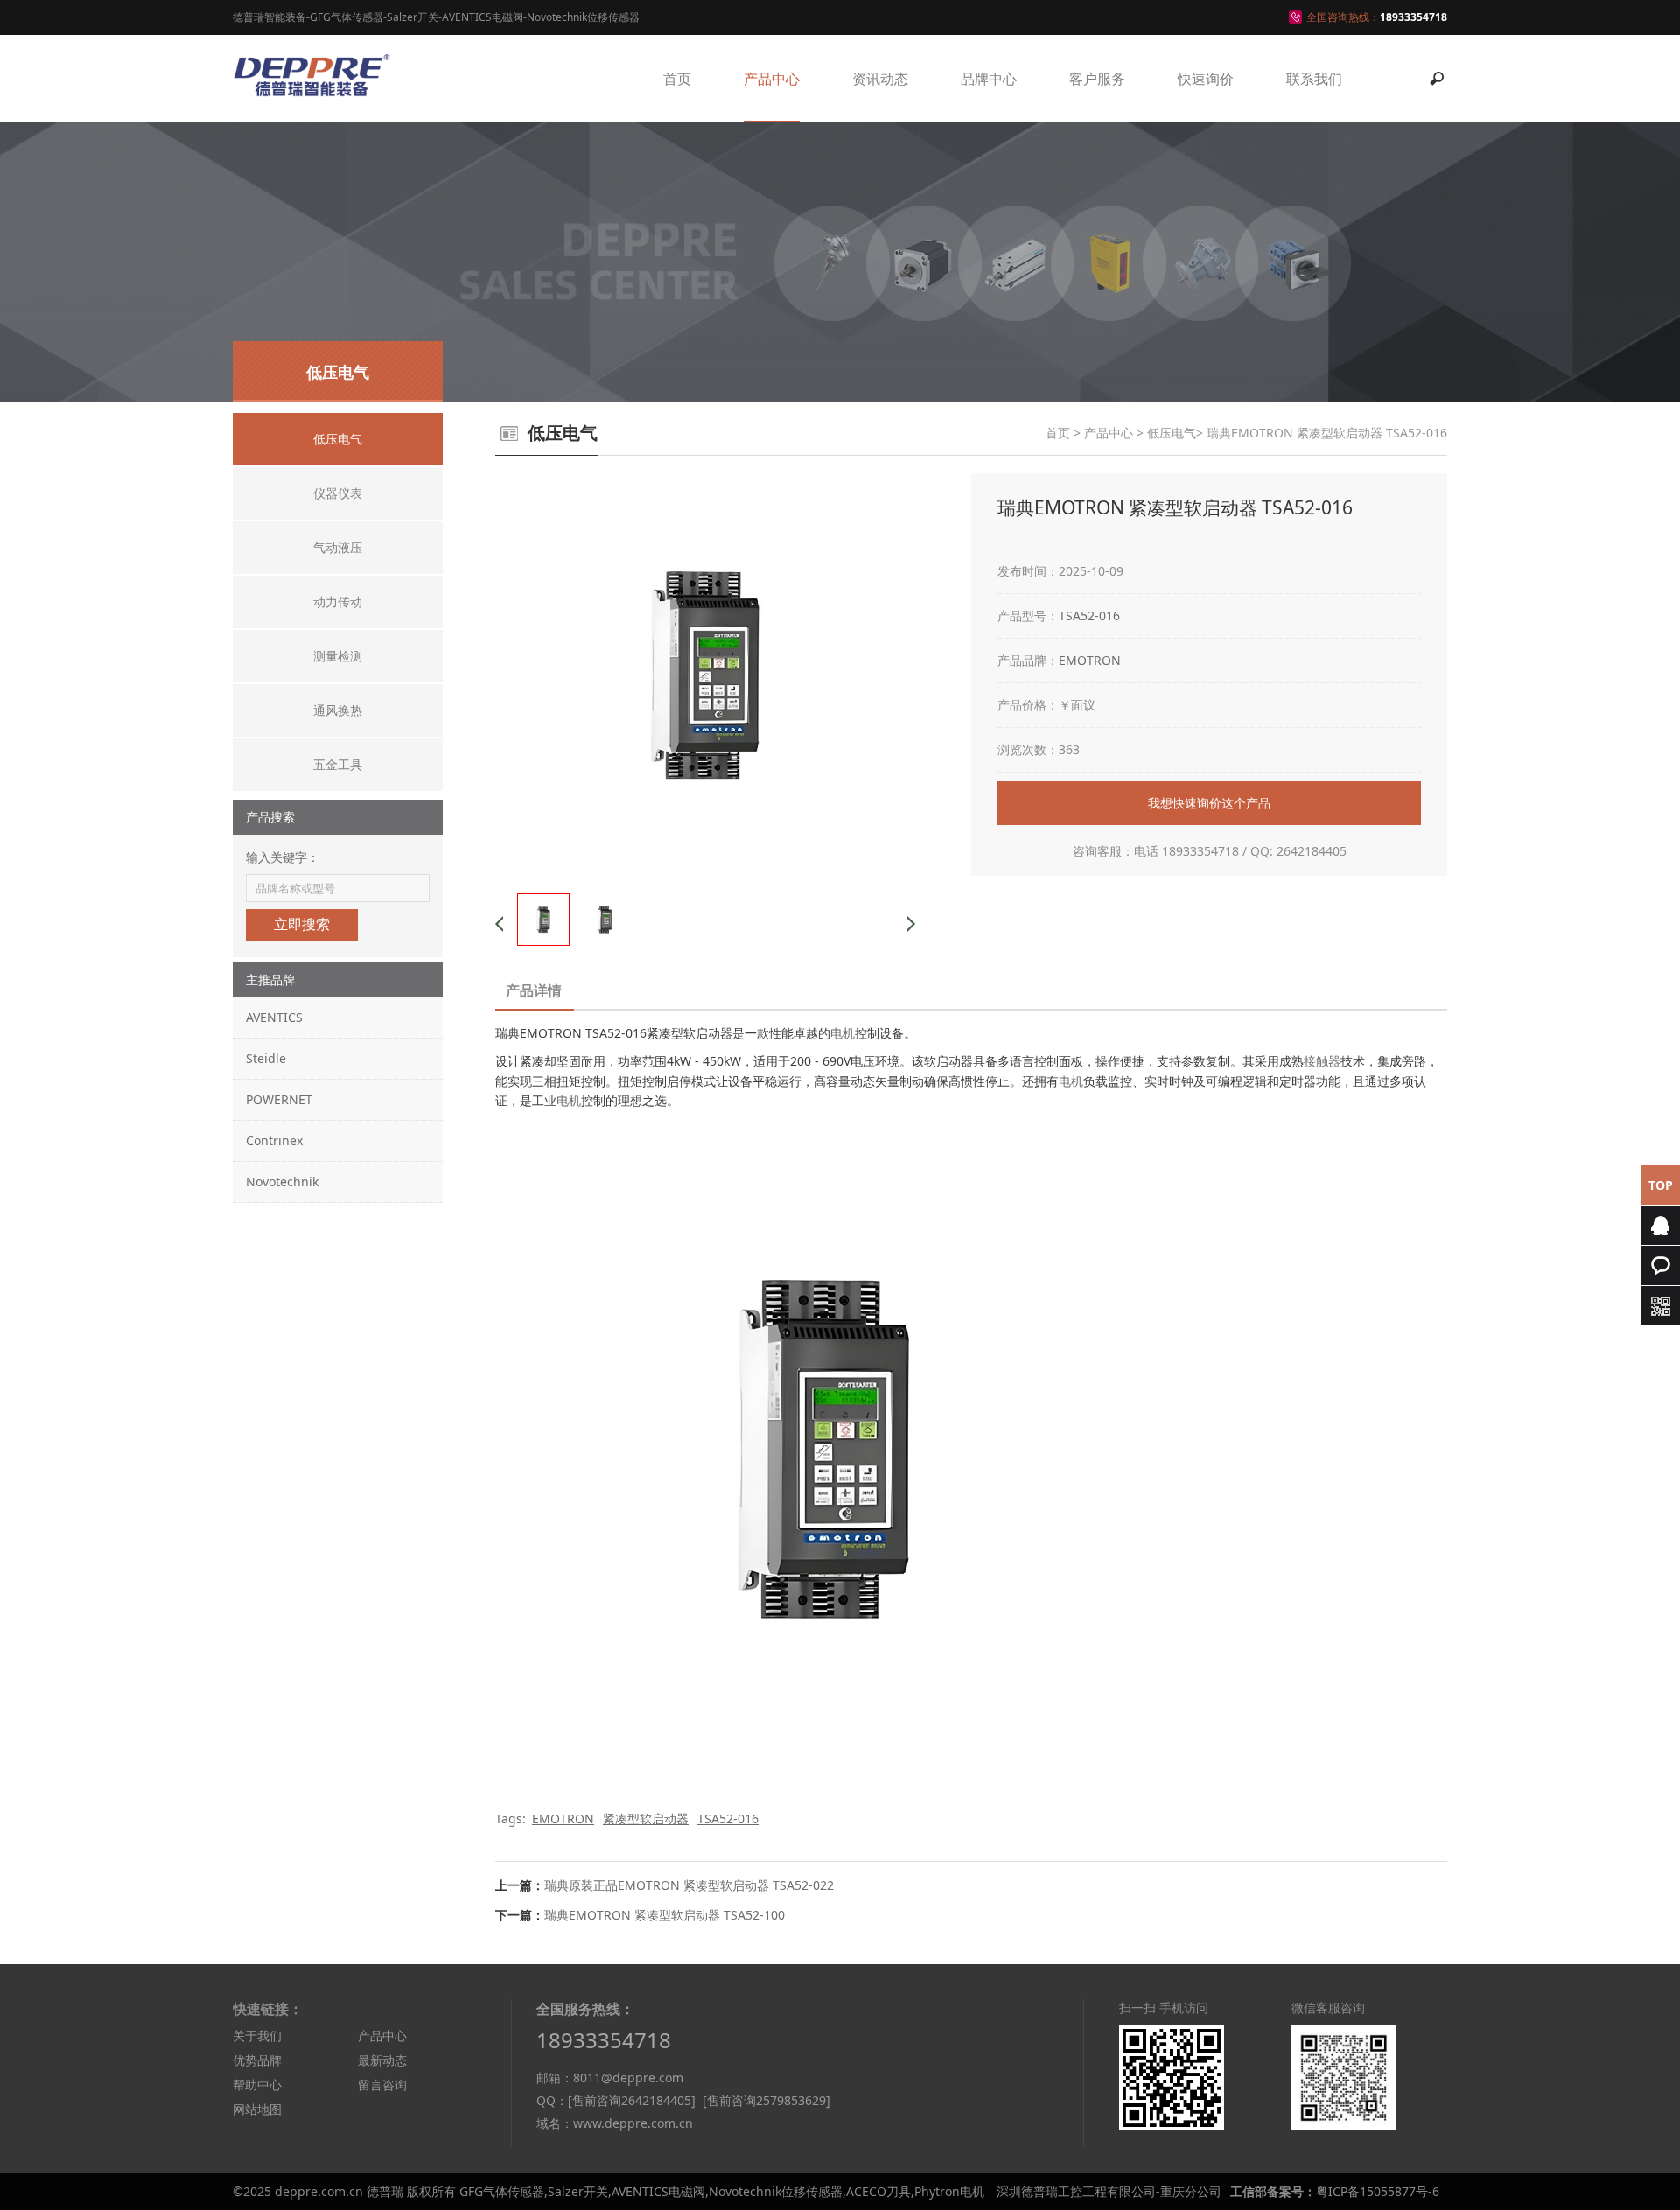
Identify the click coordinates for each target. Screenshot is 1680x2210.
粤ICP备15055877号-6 (1378, 2191)
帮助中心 (257, 2084)
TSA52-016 (1089, 615)
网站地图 (257, 2109)
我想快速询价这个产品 (1209, 803)
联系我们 (1314, 79)
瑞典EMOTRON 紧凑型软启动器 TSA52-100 (665, 1915)
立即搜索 (302, 924)
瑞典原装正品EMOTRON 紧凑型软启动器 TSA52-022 (689, 1885)
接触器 (1322, 1061)
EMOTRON (1090, 660)
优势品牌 (257, 2060)
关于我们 (257, 2035)
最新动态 (382, 2060)
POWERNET (279, 1099)
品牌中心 (989, 79)
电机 (843, 1033)
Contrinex (274, 1140)
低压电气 (1172, 433)
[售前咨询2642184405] (632, 2100)
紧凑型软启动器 (646, 1818)
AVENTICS (274, 1017)
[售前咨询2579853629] (766, 2100)
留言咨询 (382, 2084)
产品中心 (772, 79)
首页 (677, 79)
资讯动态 (880, 79)
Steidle (266, 1058)
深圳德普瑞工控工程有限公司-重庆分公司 (1109, 2191)
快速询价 (1206, 79)
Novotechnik (282, 1182)
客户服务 (1097, 79)
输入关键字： (283, 857)
